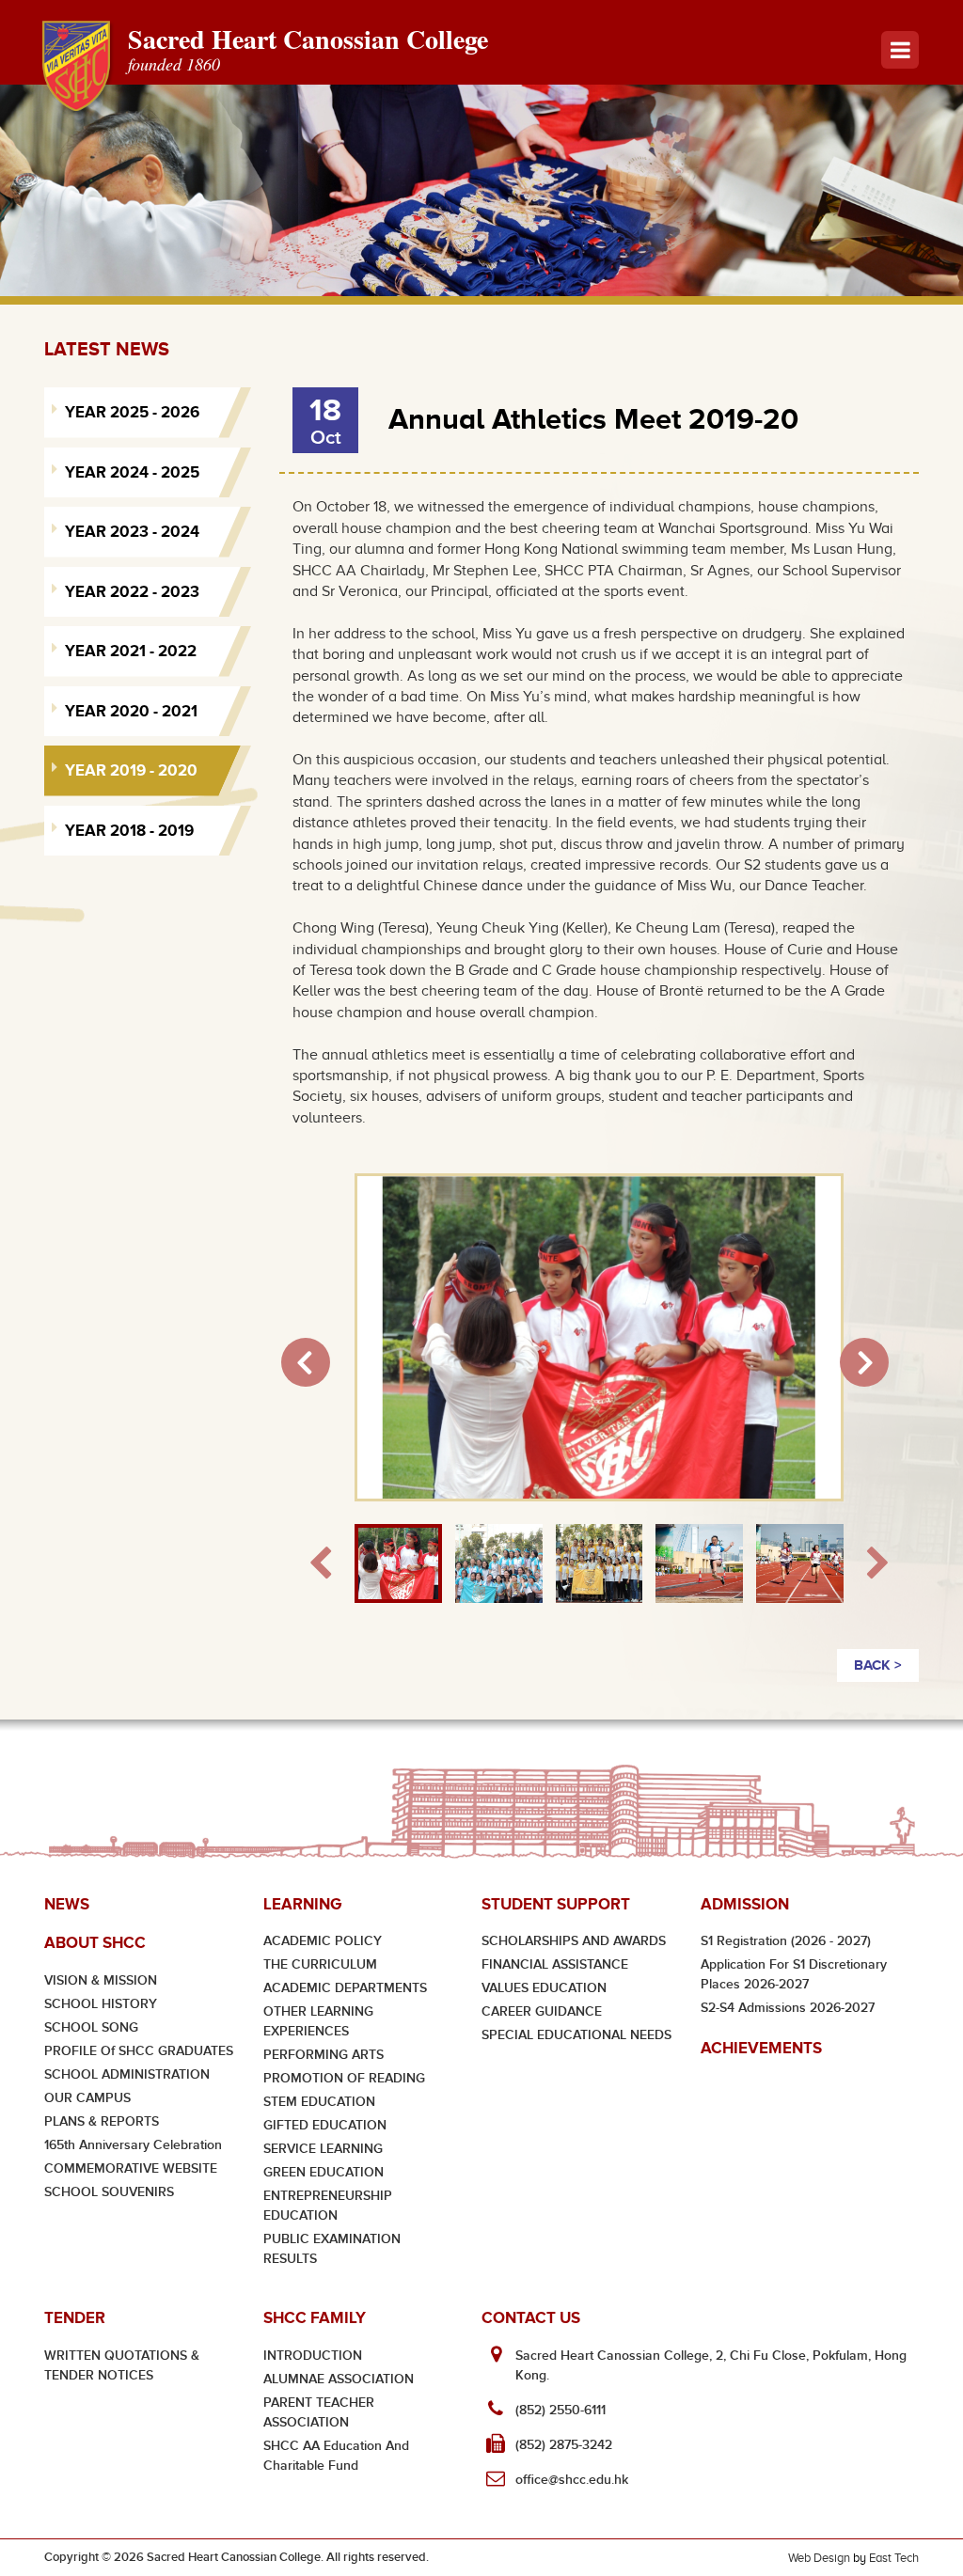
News (67, 1904)
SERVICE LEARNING (323, 2149)
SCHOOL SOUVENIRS (109, 2192)
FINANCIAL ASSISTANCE (555, 1964)
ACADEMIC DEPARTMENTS (345, 1988)
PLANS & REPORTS (102, 2121)
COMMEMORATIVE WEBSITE (131, 2168)
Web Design (819, 2558)
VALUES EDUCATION (544, 1988)
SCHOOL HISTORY (101, 2004)
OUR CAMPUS (87, 2098)
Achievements (761, 2048)
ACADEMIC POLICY (323, 1941)
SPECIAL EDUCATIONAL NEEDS (576, 2035)
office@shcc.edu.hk (572, 2480)
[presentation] (320, 1564)
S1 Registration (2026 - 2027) (786, 1941)
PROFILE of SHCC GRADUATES (139, 2051)
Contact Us (531, 2318)
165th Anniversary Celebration (133, 2145)
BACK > (878, 1665)
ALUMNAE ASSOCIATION (339, 2379)
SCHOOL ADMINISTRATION (127, 2074)
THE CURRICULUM (320, 1964)
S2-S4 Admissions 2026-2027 (788, 2008)
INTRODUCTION (313, 2356)
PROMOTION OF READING (344, 2078)
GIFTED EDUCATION (325, 2125)
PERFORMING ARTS (324, 2055)
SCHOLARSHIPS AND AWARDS (574, 1941)
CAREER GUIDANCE (542, 2011)
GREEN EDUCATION (324, 2172)
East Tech (894, 2558)
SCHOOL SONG (91, 2027)
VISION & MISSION (101, 1980)
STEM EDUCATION (319, 2102)
